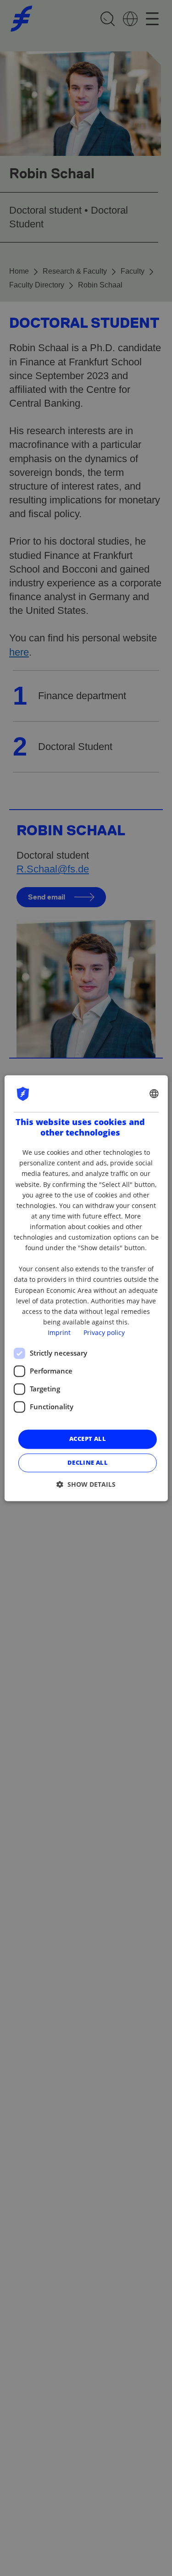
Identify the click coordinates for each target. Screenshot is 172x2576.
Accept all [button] (88, 1439)
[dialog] (86, 1288)
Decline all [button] (88, 1462)
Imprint (59, 1332)
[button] (86, 1484)
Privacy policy (104, 1332)
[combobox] (154, 1093)
